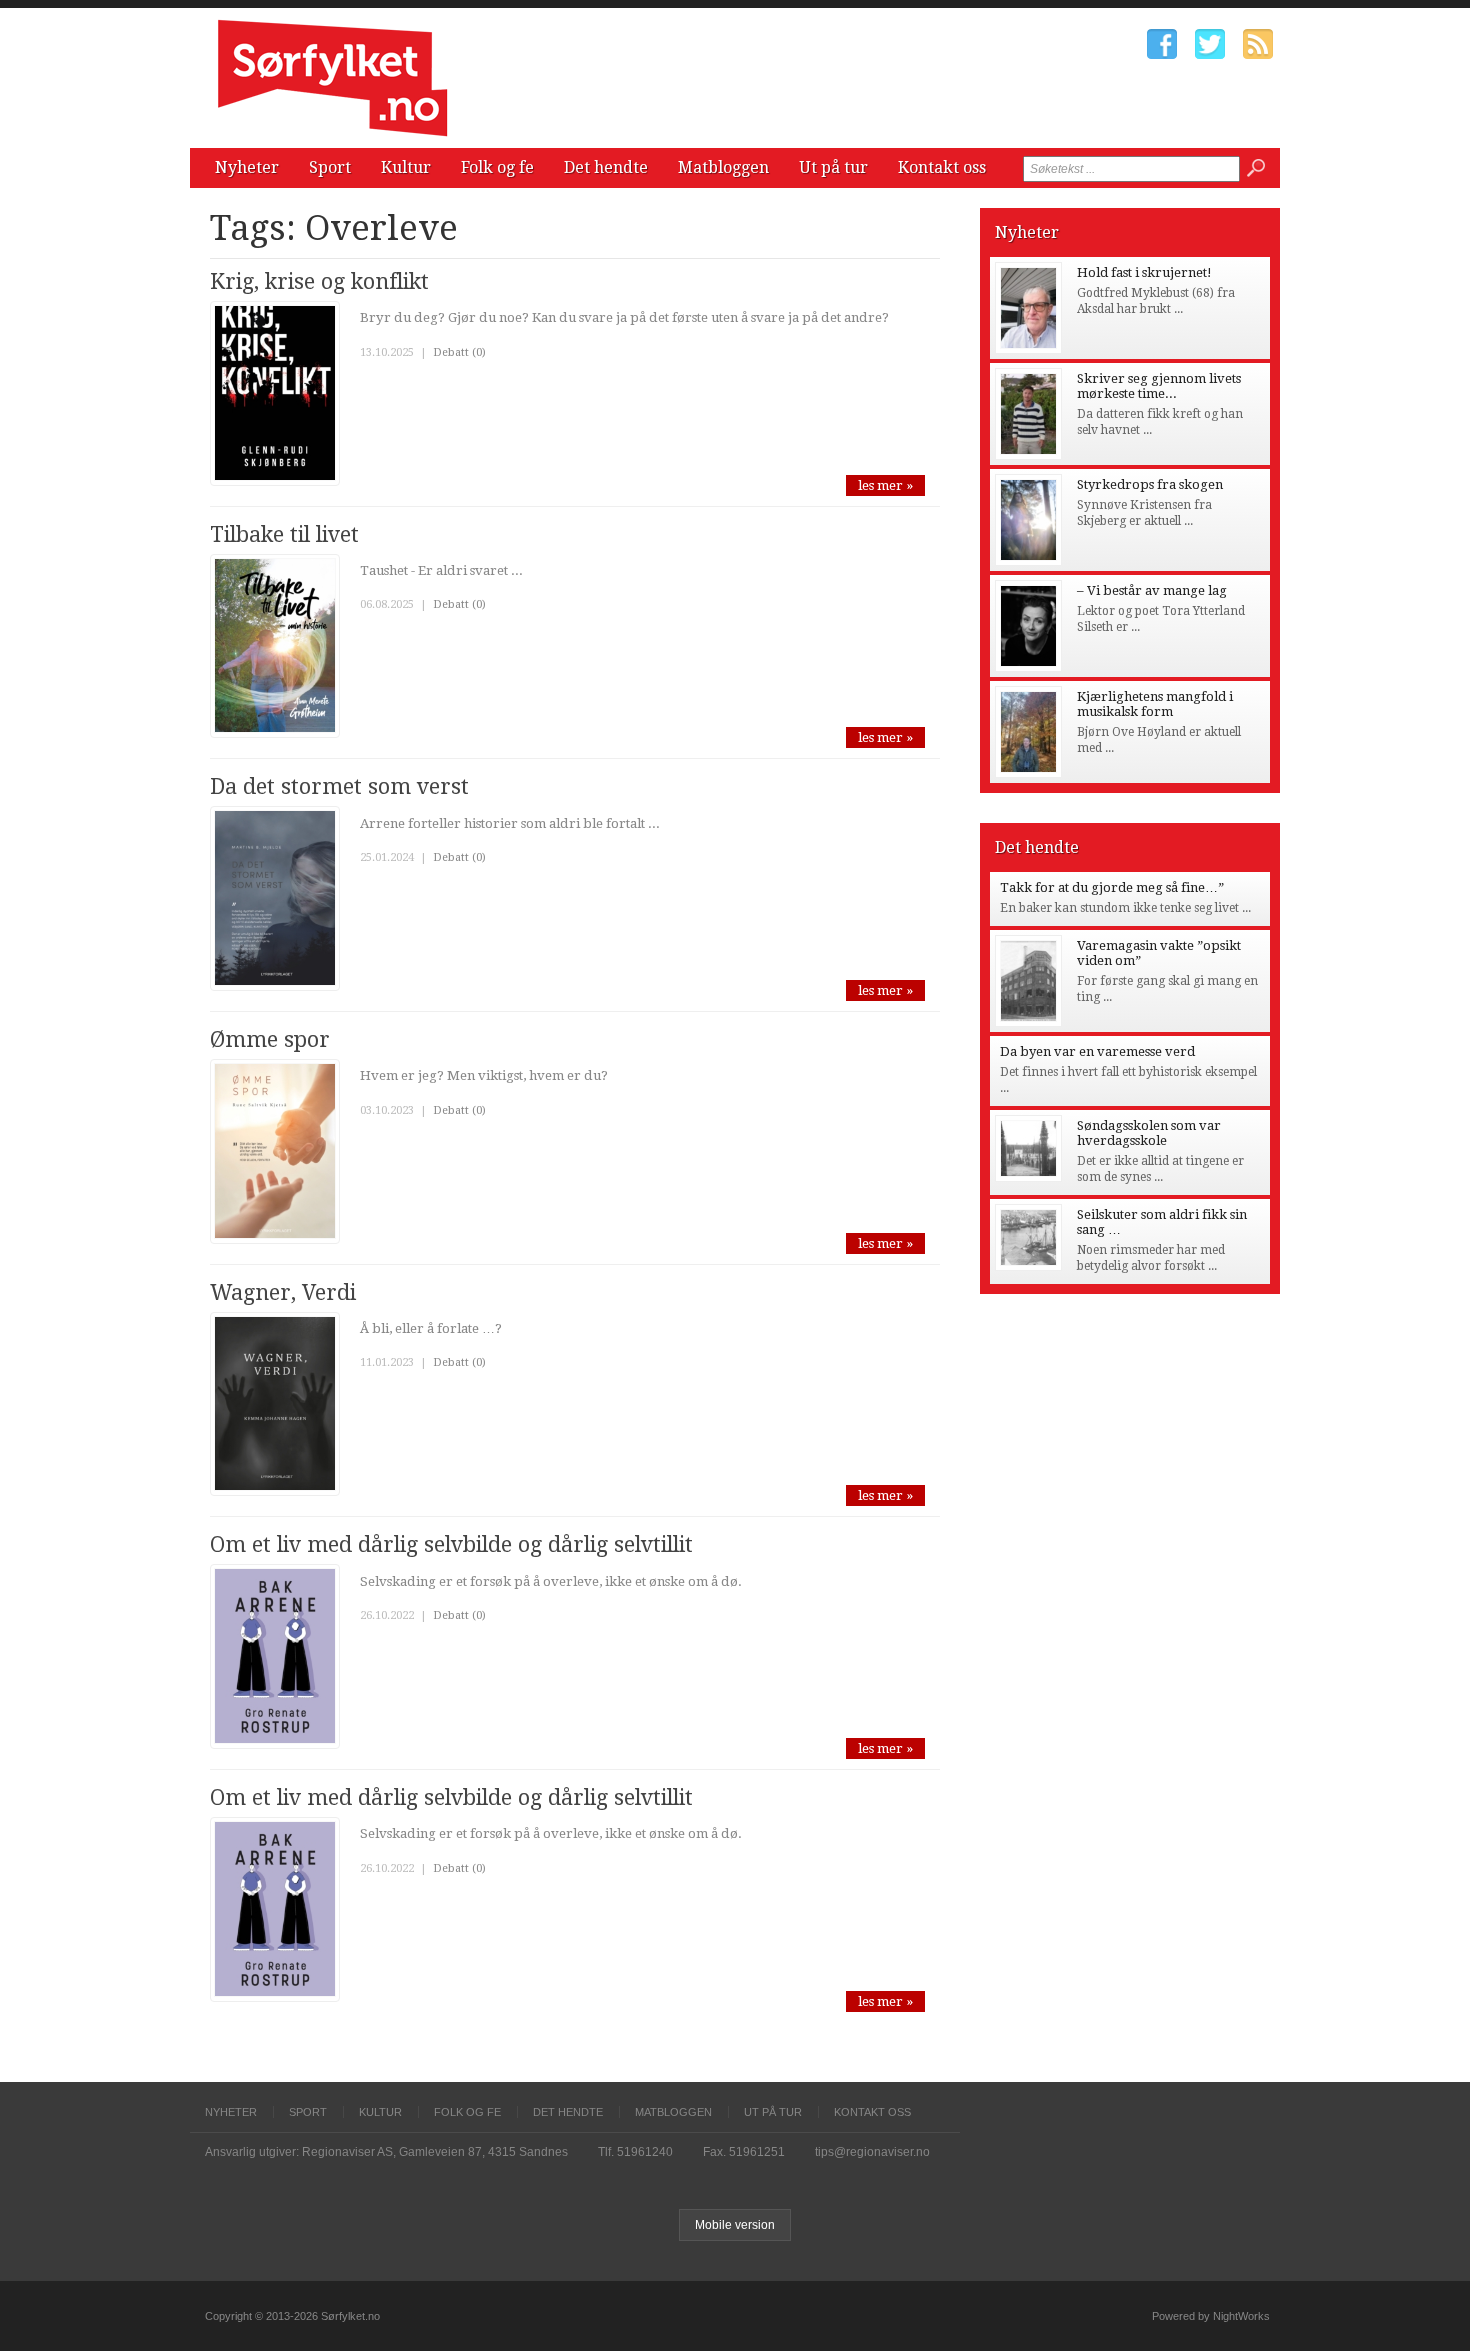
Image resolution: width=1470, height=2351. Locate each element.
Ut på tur (833, 167)
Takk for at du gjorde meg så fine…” (1112, 887)
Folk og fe (497, 167)
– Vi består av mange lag (1152, 590)
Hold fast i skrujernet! (1144, 272)
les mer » (885, 485)
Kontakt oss (942, 167)
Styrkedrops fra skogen (1150, 484)
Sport (330, 167)
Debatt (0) (459, 352)
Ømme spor (270, 1039)
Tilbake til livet (284, 534)
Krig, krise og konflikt (319, 281)
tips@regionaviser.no (872, 2152)
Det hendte (606, 167)
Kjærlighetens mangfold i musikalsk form (1155, 704)
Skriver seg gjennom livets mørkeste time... (1159, 386)
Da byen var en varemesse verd (1097, 1051)
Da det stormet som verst (339, 786)
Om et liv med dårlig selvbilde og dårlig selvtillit (451, 1544)
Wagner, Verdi (283, 1292)
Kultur (406, 167)
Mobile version (735, 2225)
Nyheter (247, 167)
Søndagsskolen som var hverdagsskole (1149, 1133)
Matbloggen (723, 167)
